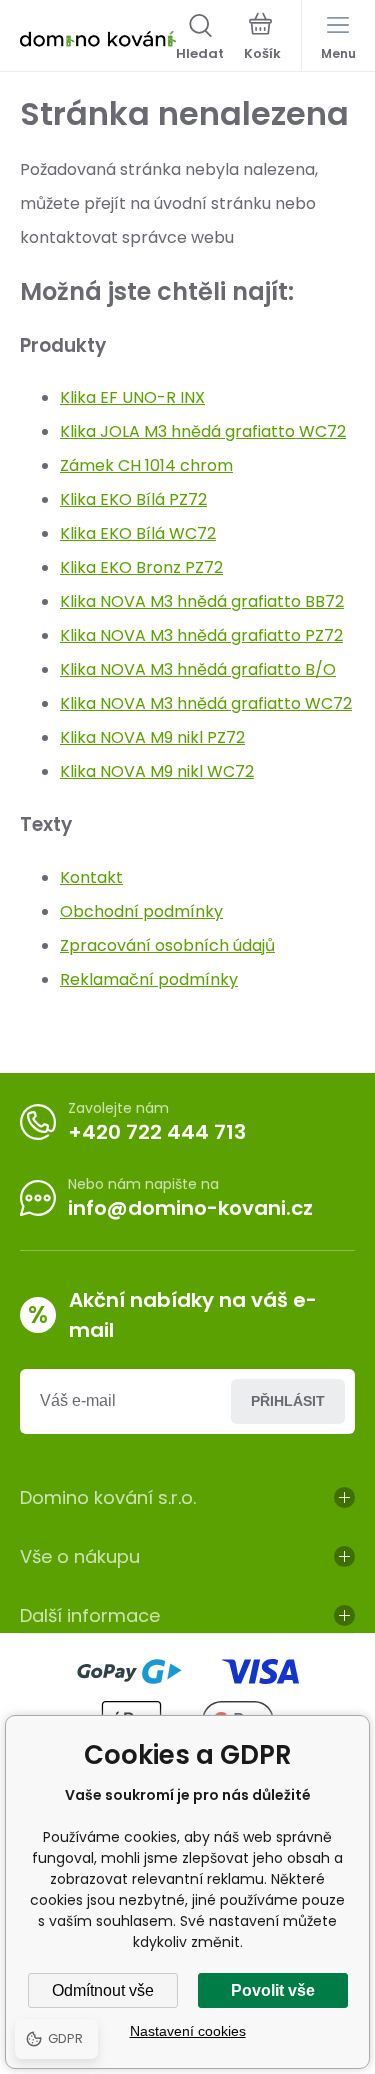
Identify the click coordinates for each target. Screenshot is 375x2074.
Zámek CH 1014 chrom (146, 465)
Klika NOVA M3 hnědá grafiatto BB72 (202, 601)
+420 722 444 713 (157, 1132)
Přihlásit (288, 1401)
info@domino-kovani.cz (190, 1208)
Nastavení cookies (188, 2031)
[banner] (98, 39)
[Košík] (262, 39)
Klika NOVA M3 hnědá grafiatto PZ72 (201, 635)
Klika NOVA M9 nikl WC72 (157, 771)
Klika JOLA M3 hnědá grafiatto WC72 (203, 431)
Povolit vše (273, 1990)
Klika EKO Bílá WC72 (138, 533)
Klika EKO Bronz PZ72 (141, 567)
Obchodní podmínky (141, 911)
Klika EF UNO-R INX (132, 397)
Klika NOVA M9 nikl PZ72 (152, 737)
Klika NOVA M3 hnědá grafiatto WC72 (206, 703)
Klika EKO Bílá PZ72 (133, 499)
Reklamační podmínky (149, 979)
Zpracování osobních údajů (167, 945)
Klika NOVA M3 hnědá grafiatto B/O (198, 669)
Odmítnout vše (103, 1990)
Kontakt (91, 877)
